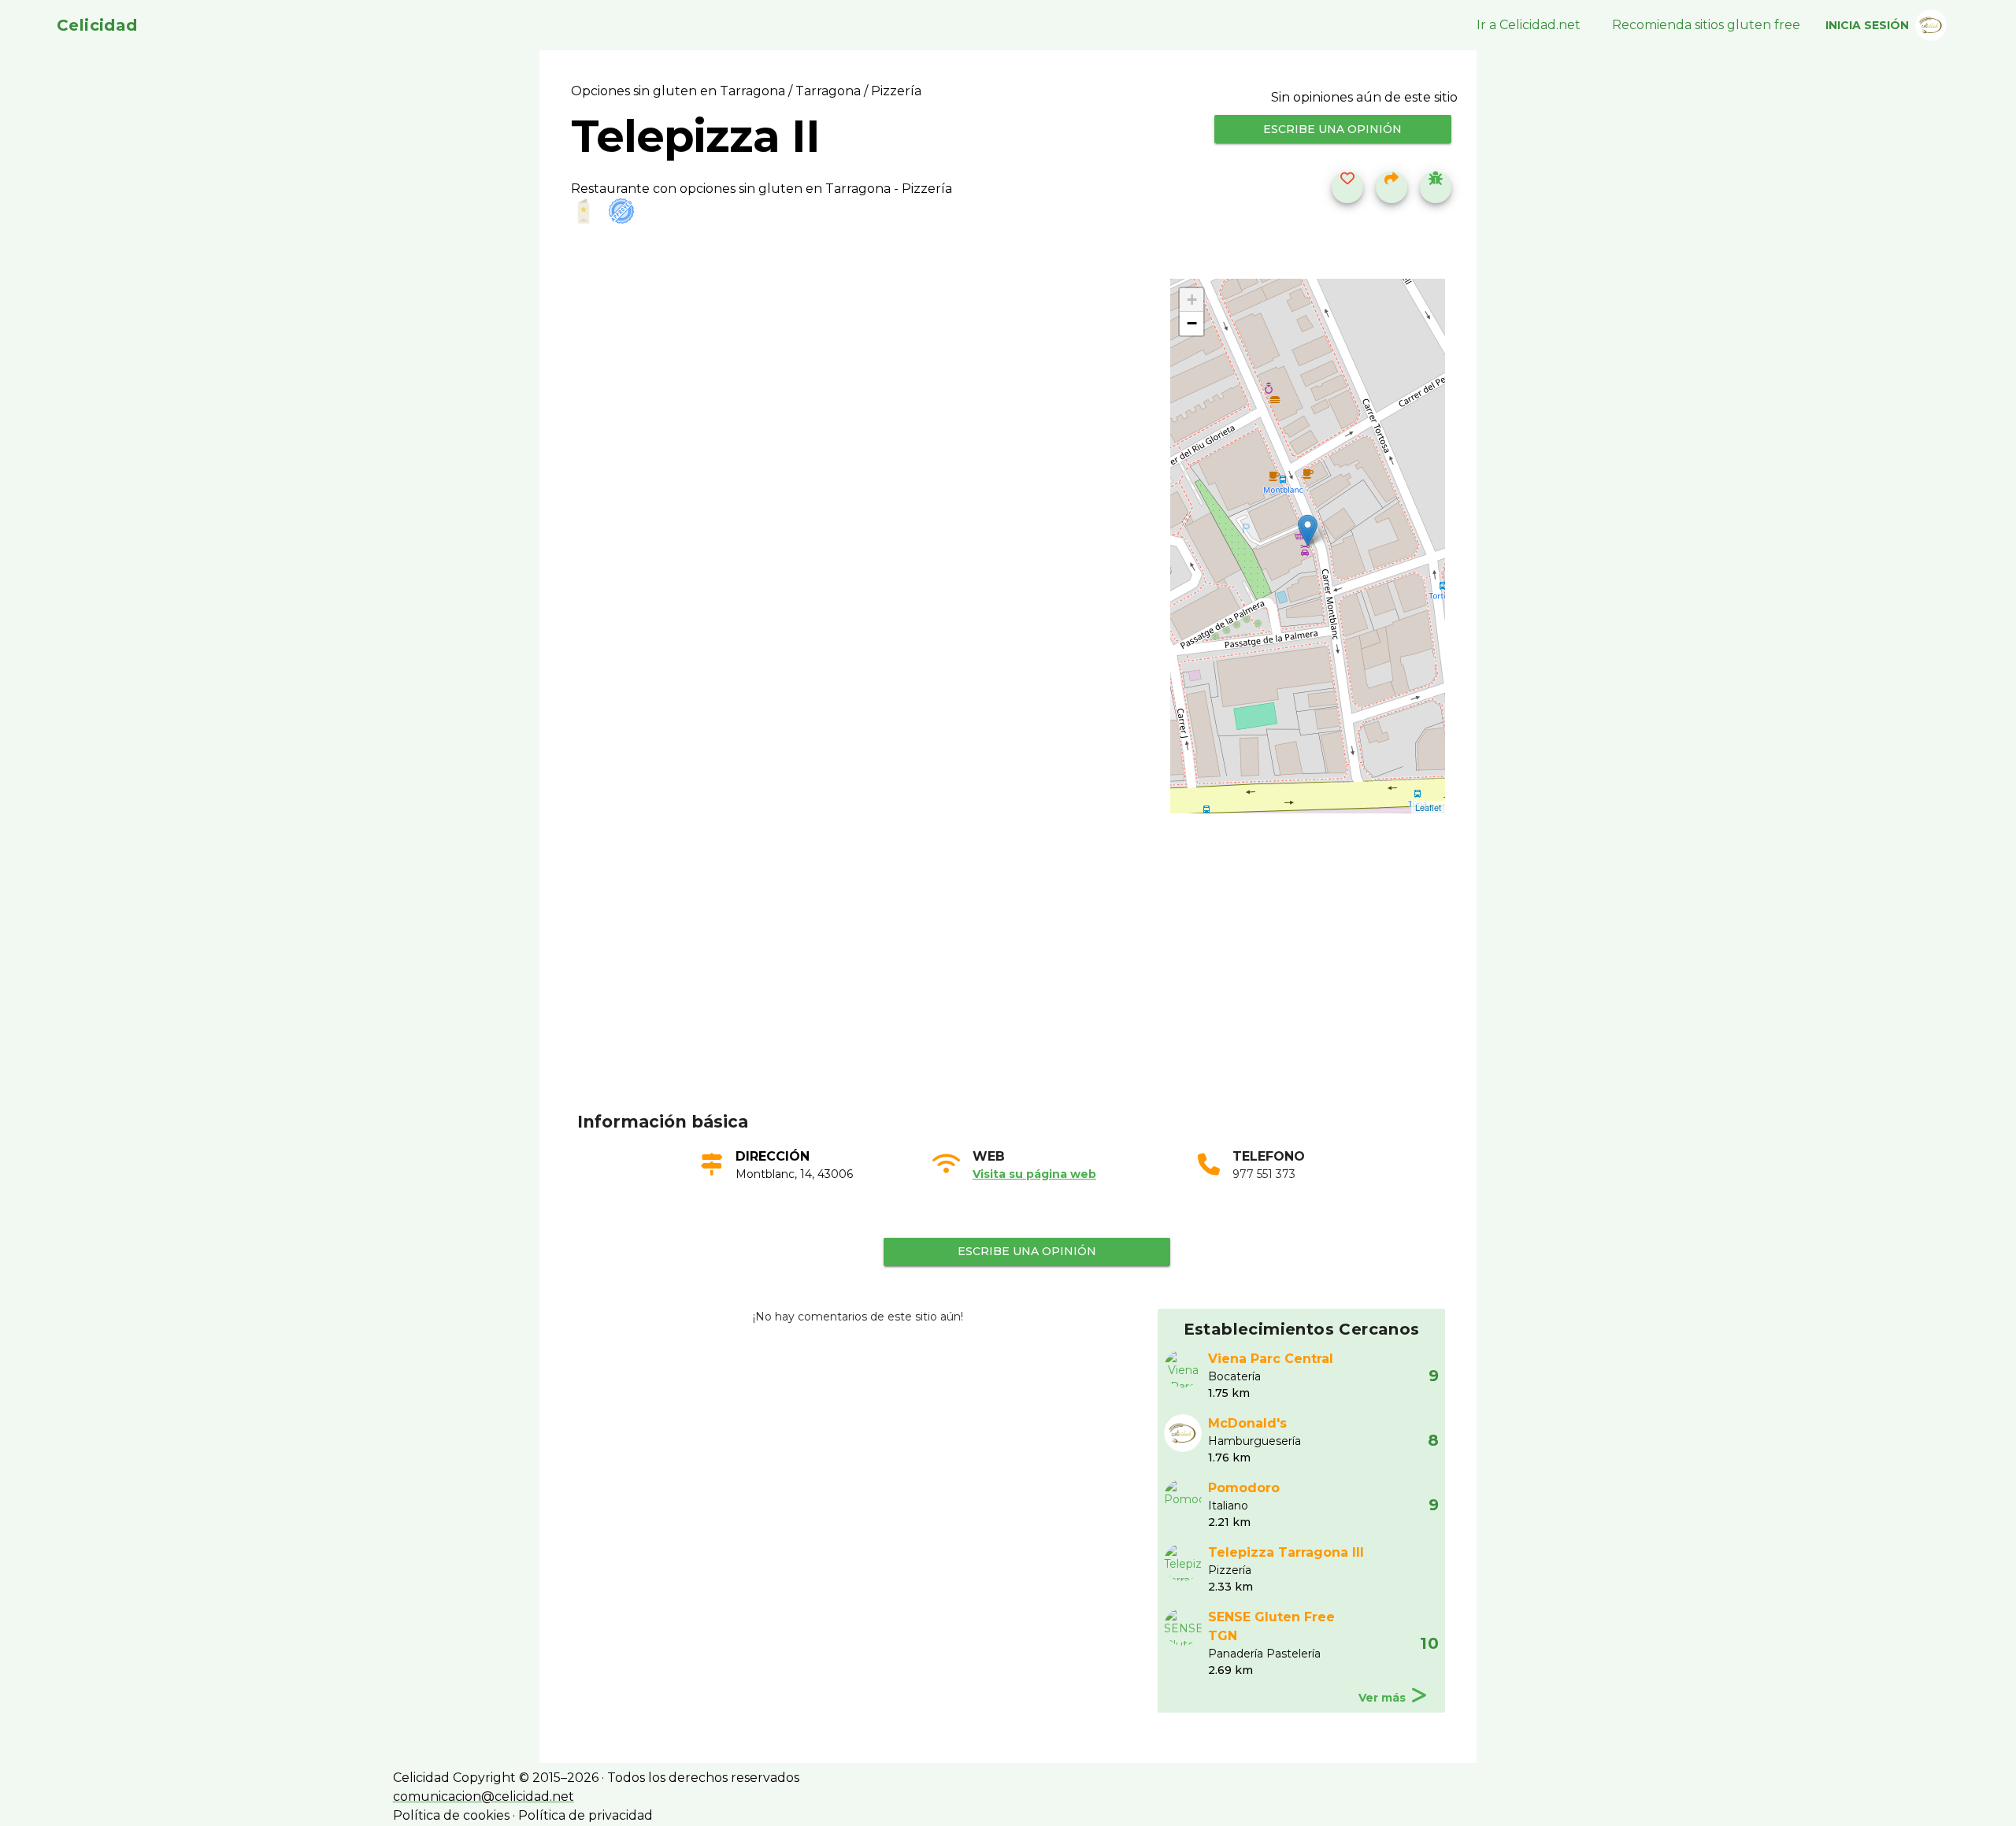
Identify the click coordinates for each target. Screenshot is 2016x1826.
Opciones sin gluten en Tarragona (680, 91)
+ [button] (1192, 300)
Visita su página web (1034, 1174)
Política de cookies (451, 1815)
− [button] (1192, 323)
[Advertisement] (1017, 987)
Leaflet (1428, 807)
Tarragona (828, 91)
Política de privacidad (586, 1815)
